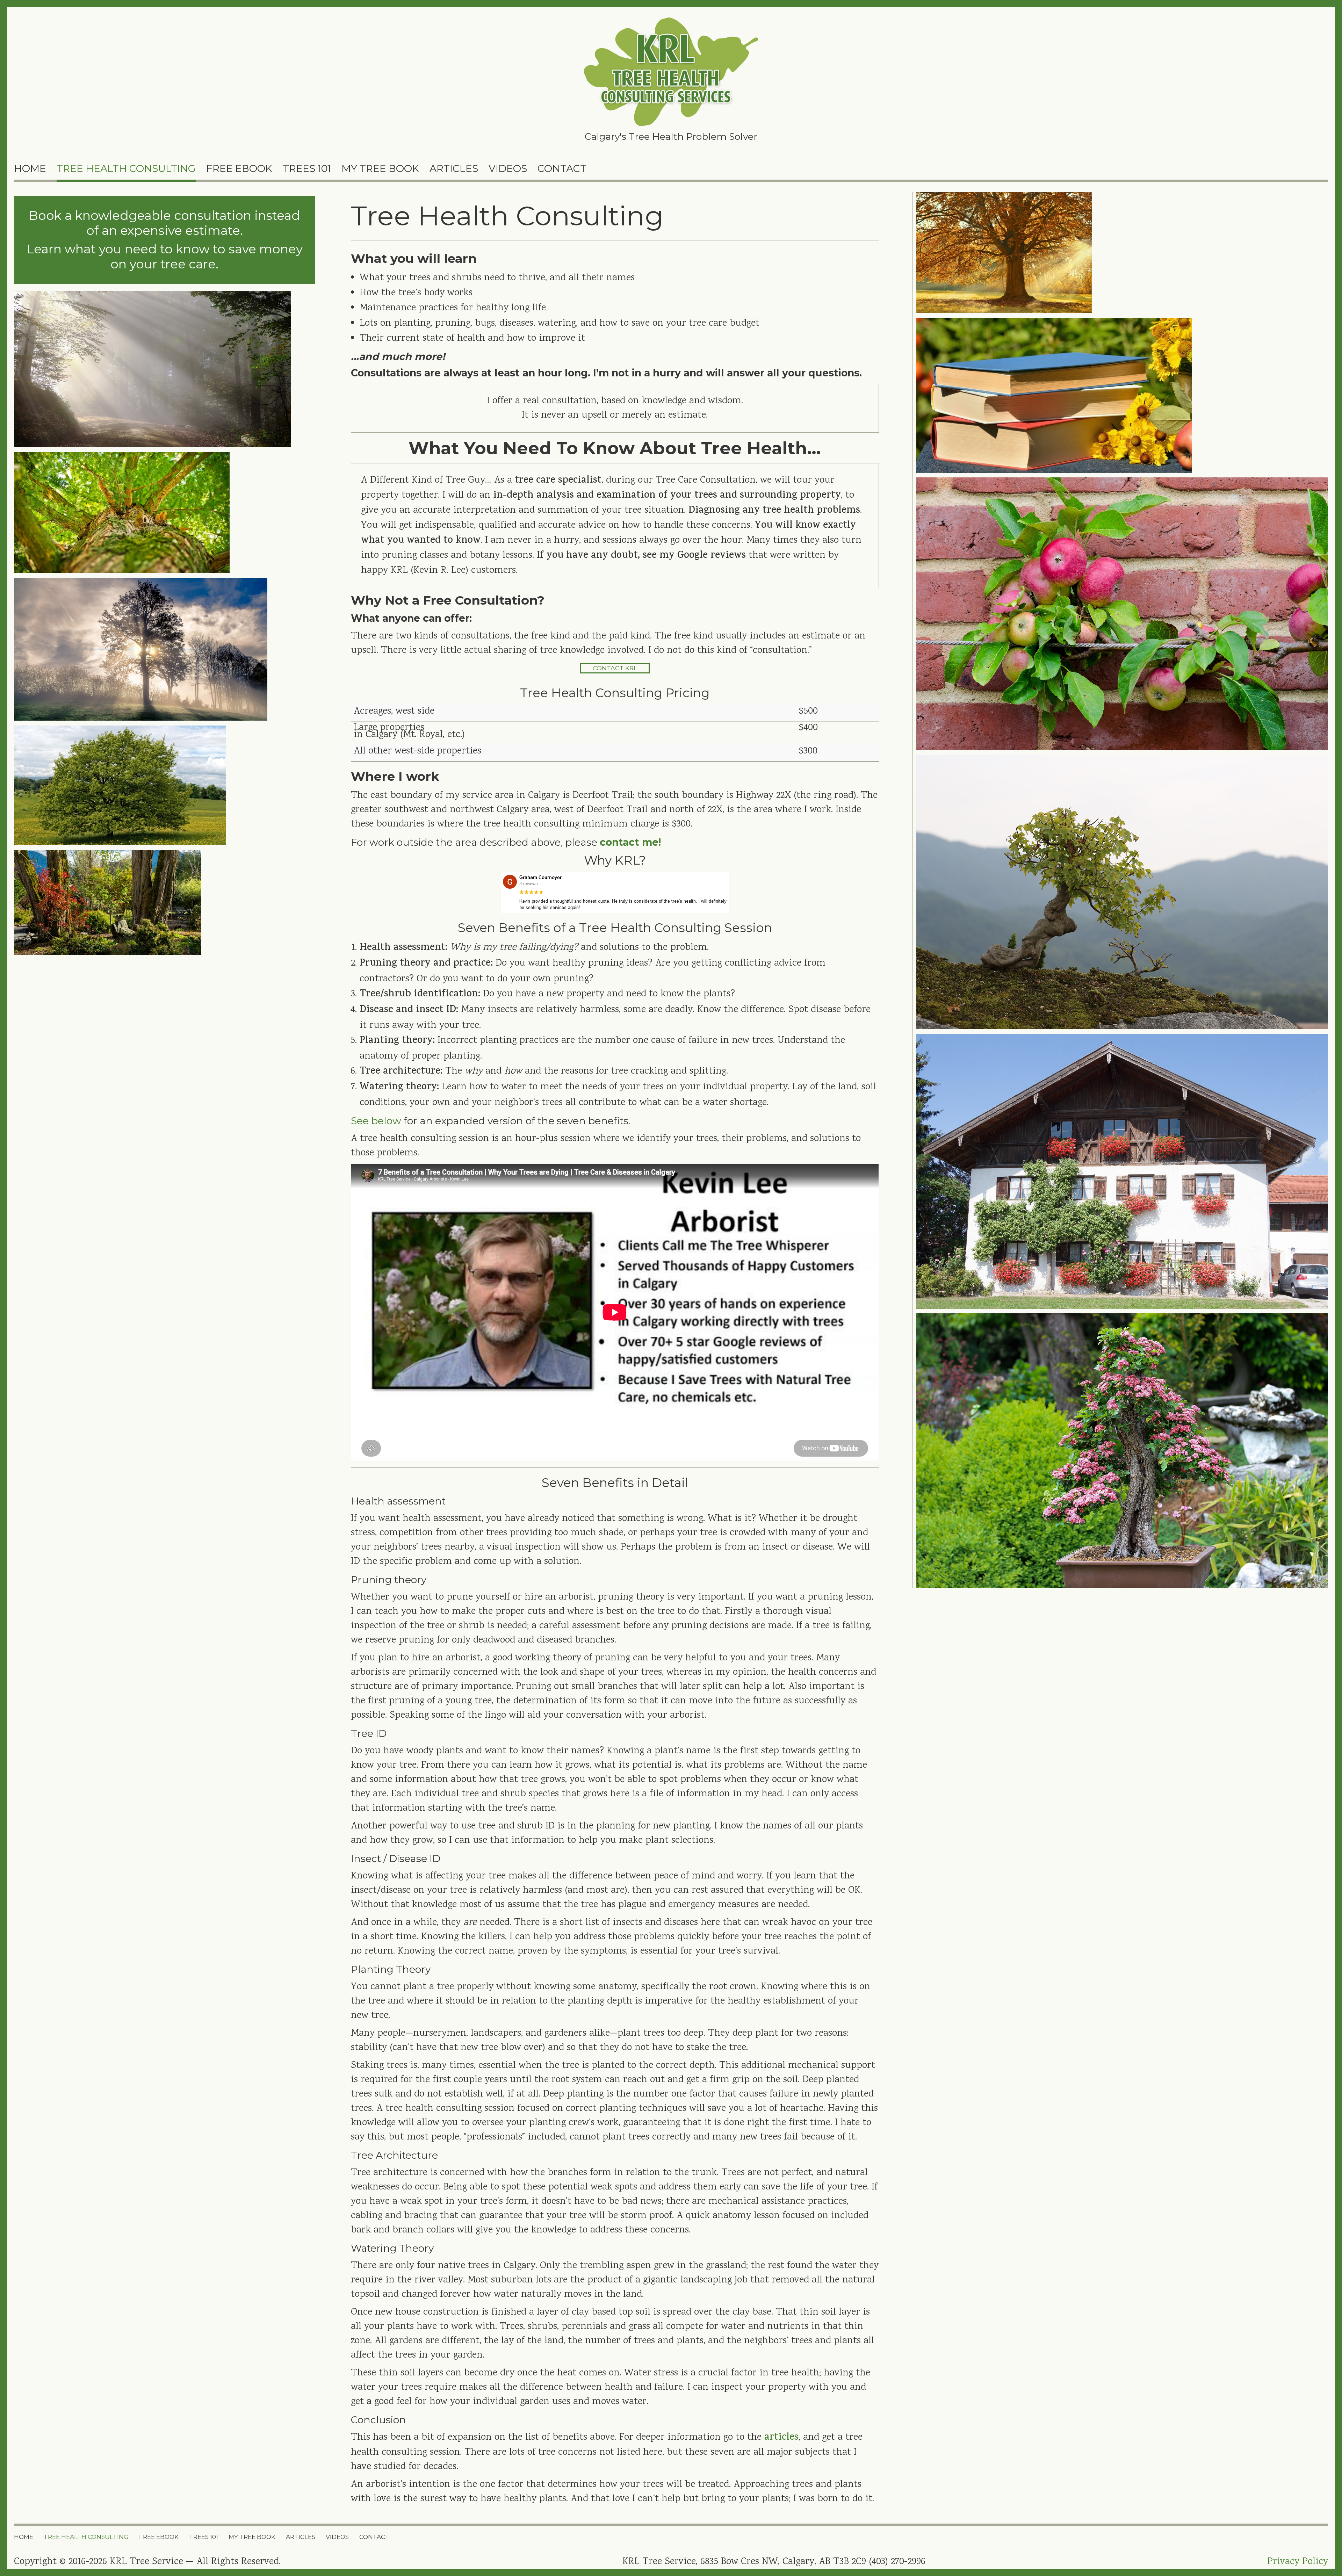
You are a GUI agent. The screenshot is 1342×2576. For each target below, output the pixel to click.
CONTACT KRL (615, 668)
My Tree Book (380, 168)
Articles (454, 168)
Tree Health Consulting (126, 168)
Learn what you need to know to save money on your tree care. (165, 257)
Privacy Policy (1298, 2562)
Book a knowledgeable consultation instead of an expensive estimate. (164, 223)
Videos (508, 168)
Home (30, 168)
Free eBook (239, 168)
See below (376, 1121)
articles (781, 2438)
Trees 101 (307, 168)
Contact (562, 168)
